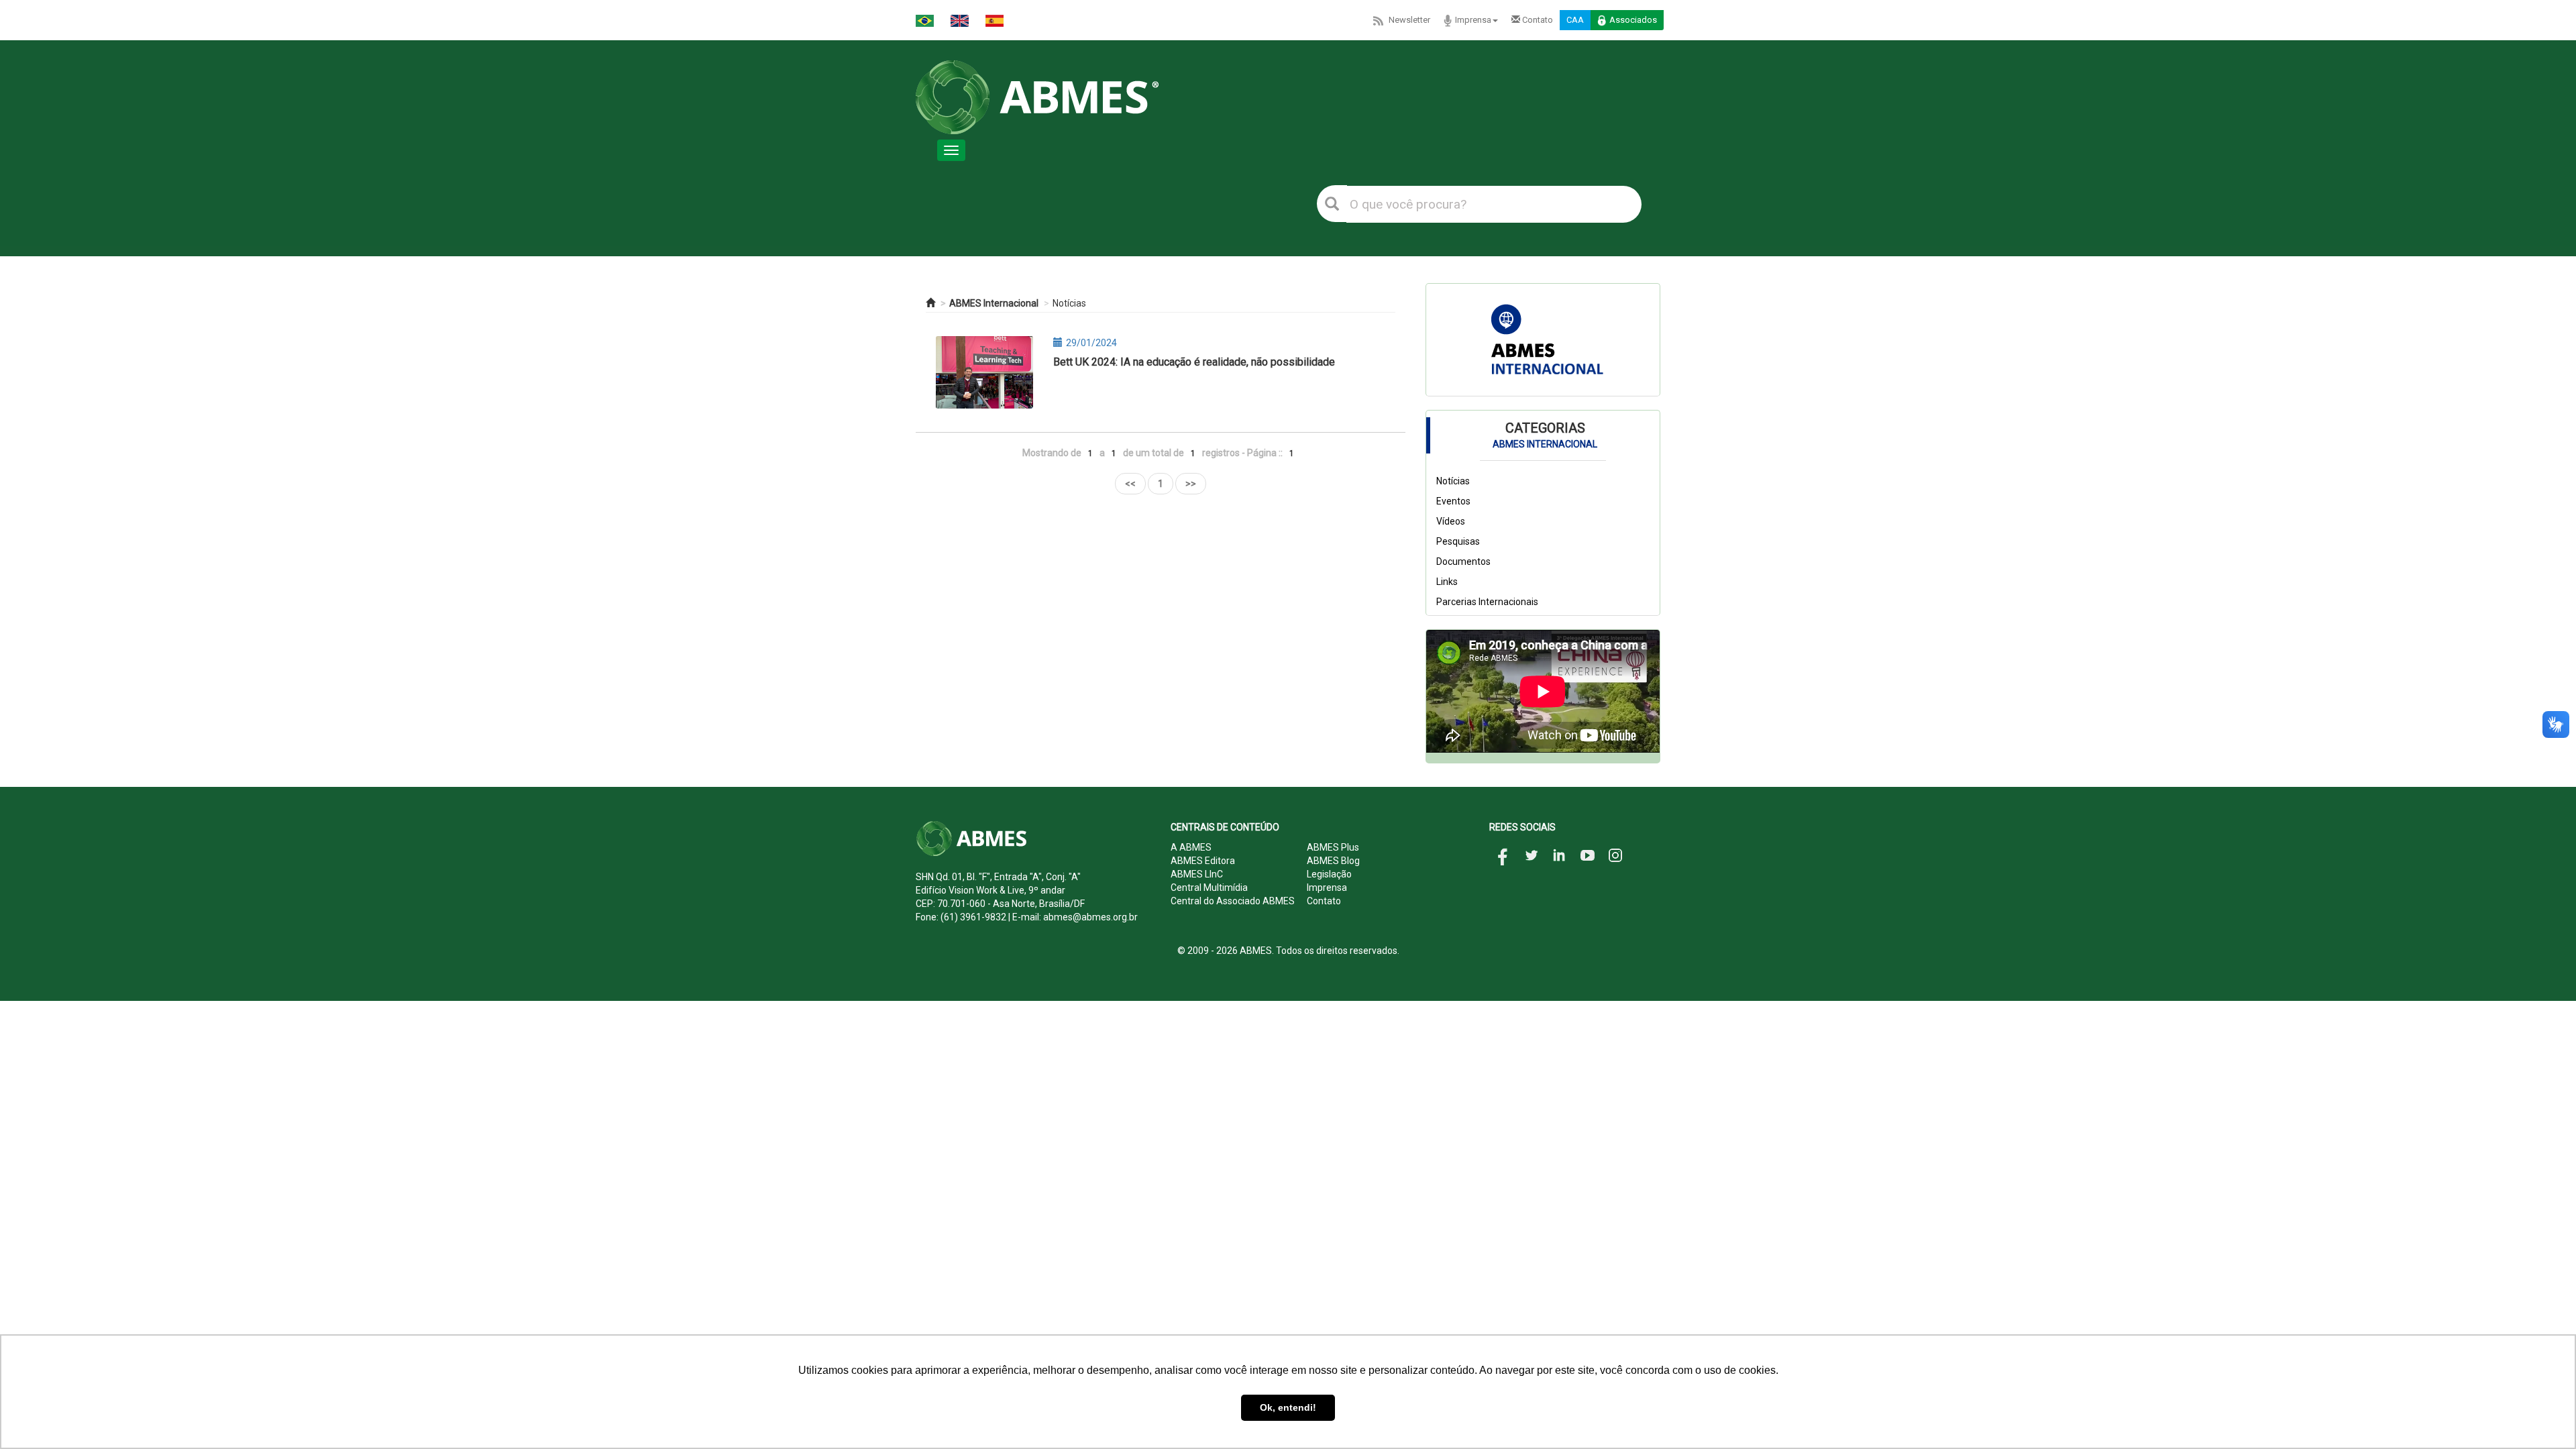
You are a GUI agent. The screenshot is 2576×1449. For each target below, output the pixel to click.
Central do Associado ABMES (1233, 901)
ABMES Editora (1203, 861)
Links (1447, 582)
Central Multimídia (1209, 888)
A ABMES (1191, 847)
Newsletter (1409, 20)
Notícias (1069, 303)
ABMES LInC (1197, 874)
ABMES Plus (1333, 847)
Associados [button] (1633, 20)
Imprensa (1473, 20)
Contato (1537, 20)
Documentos (1463, 561)
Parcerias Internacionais (1487, 602)
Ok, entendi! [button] (1288, 1407)
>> (1191, 484)
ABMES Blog (1333, 861)
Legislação (1329, 874)
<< (1130, 484)
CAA (1575, 20)
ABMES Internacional (994, 303)
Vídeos (1451, 521)
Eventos (1453, 501)
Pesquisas (1458, 541)
